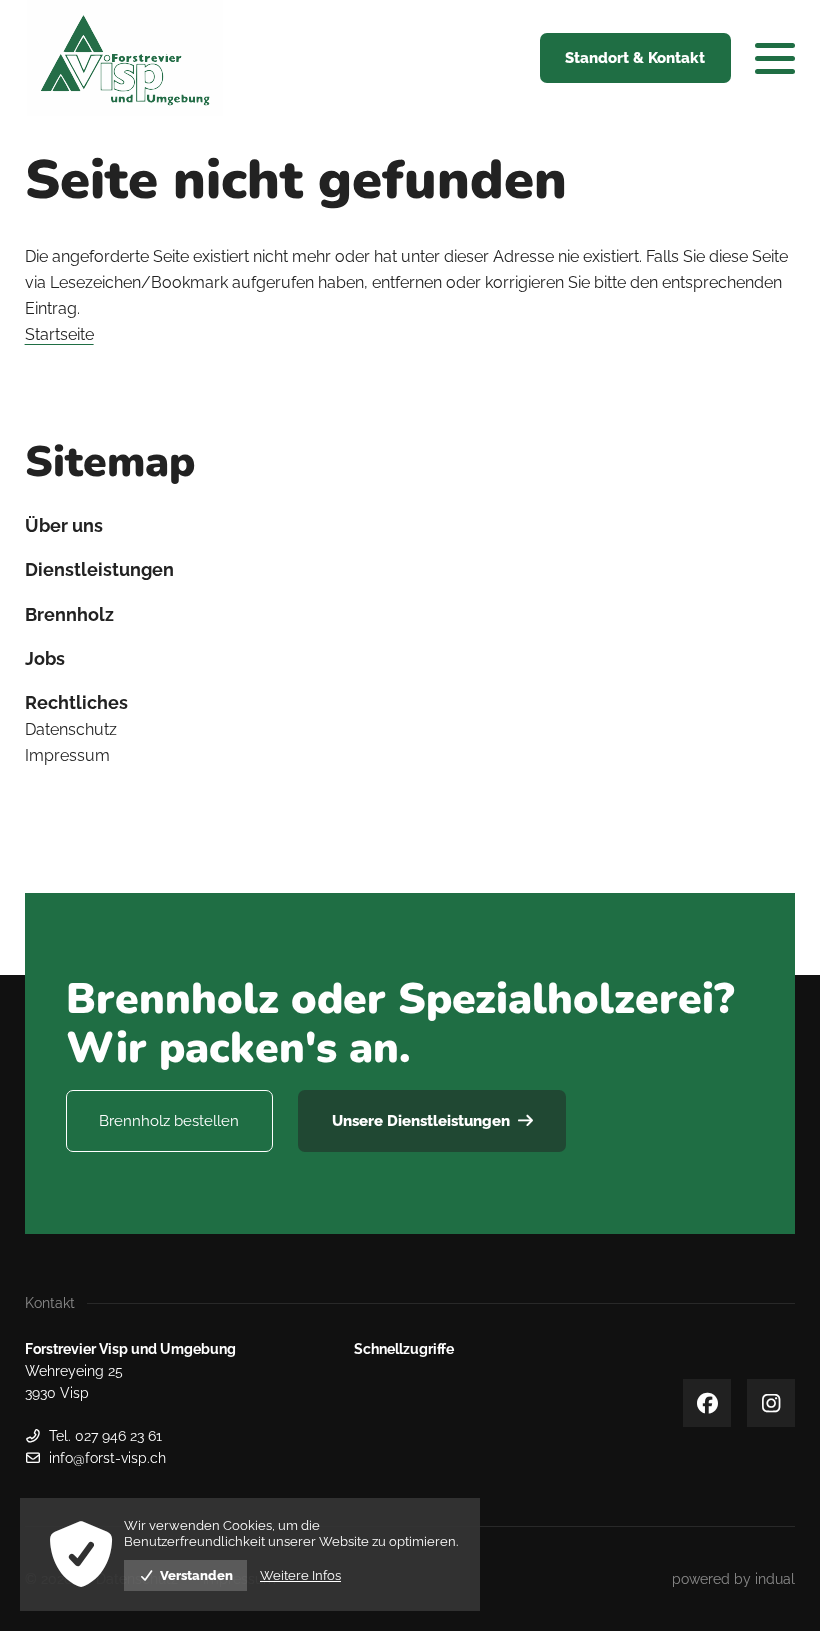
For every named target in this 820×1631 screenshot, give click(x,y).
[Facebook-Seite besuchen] (707, 1403)
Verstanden (196, 1575)
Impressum (67, 755)
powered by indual (733, 1579)
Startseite (59, 334)
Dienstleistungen (99, 569)
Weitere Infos (300, 1575)
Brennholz (69, 614)
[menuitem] (410, 526)
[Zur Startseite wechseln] (125, 58)
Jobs (45, 658)
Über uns (64, 525)
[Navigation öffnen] (775, 58)
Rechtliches (76, 702)
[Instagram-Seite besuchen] (771, 1403)
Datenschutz (71, 729)
